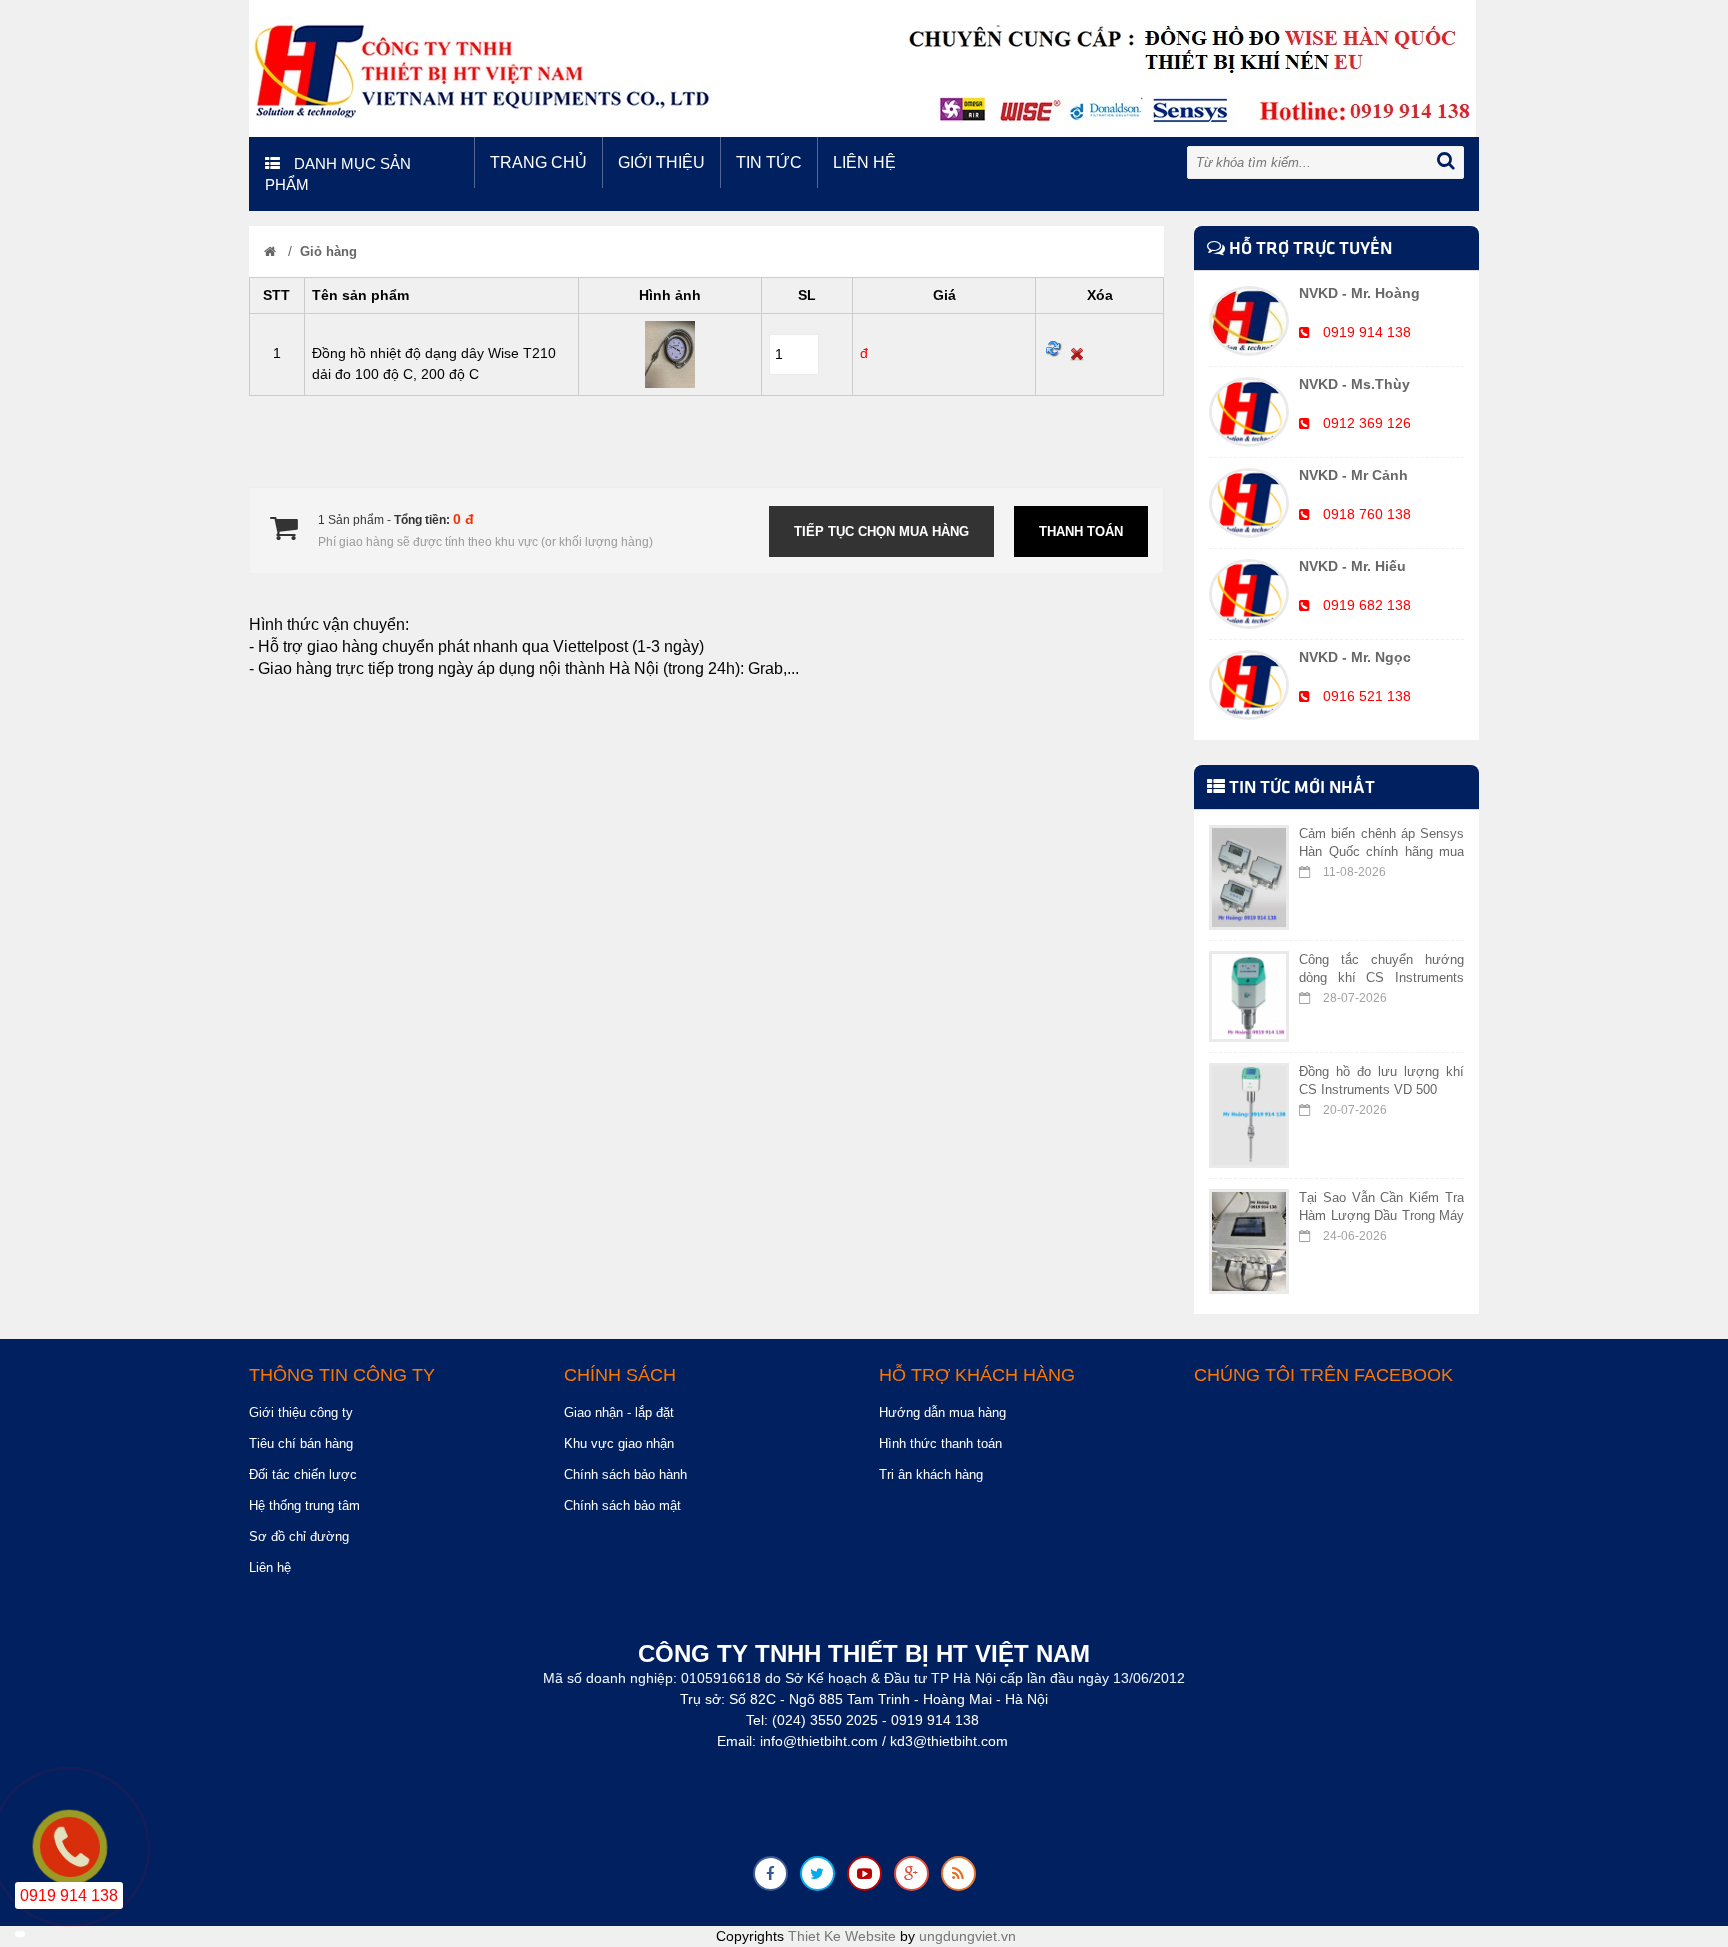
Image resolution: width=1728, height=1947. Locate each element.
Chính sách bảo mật (622, 1505)
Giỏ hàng (328, 251)
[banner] (862, 67)
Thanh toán (1081, 531)
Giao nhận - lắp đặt (619, 1412)
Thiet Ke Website (842, 1936)
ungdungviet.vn (967, 1936)
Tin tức (769, 162)
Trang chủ (538, 162)
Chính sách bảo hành (625, 1474)
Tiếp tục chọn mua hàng (881, 531)
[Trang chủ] (270, 251)
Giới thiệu (661, 162)
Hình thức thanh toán (940, 1443)
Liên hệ (864, 162)
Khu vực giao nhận (619, 1443)
